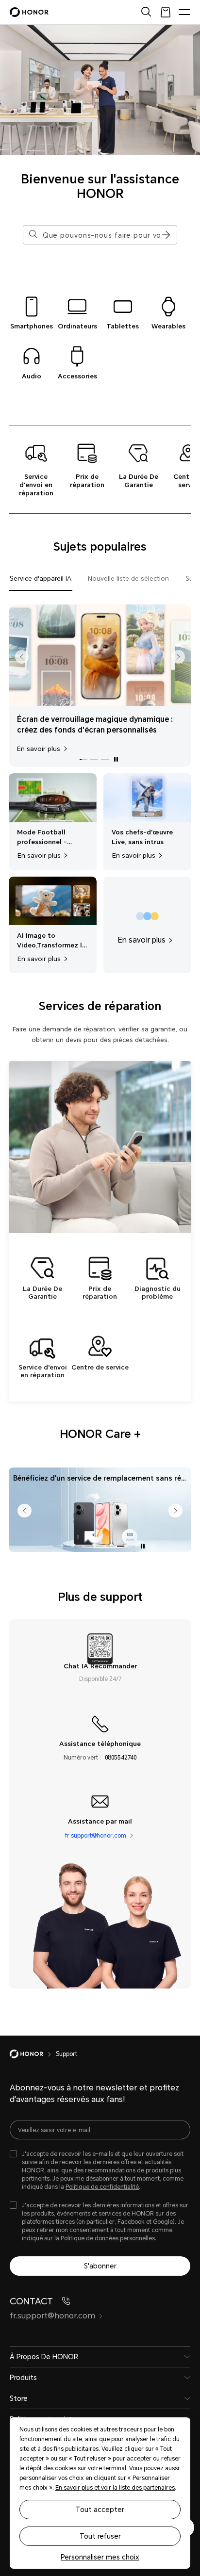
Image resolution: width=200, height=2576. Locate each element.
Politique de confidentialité (102, 2187)
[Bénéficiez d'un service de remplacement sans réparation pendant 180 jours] (100, 1509)
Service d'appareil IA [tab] (41, 579)
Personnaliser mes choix (100, 2557)
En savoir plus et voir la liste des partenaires (115, 2488)
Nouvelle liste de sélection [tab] (128, 579)
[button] (165, 235)
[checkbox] (100, 2171)
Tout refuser (100, 2536)
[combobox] (103, 235)
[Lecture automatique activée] (116, 759)
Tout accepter (100, 2510)
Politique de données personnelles (108, 2238)
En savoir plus (39, 749)
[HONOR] (33, 2054)
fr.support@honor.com (96, 1836)
